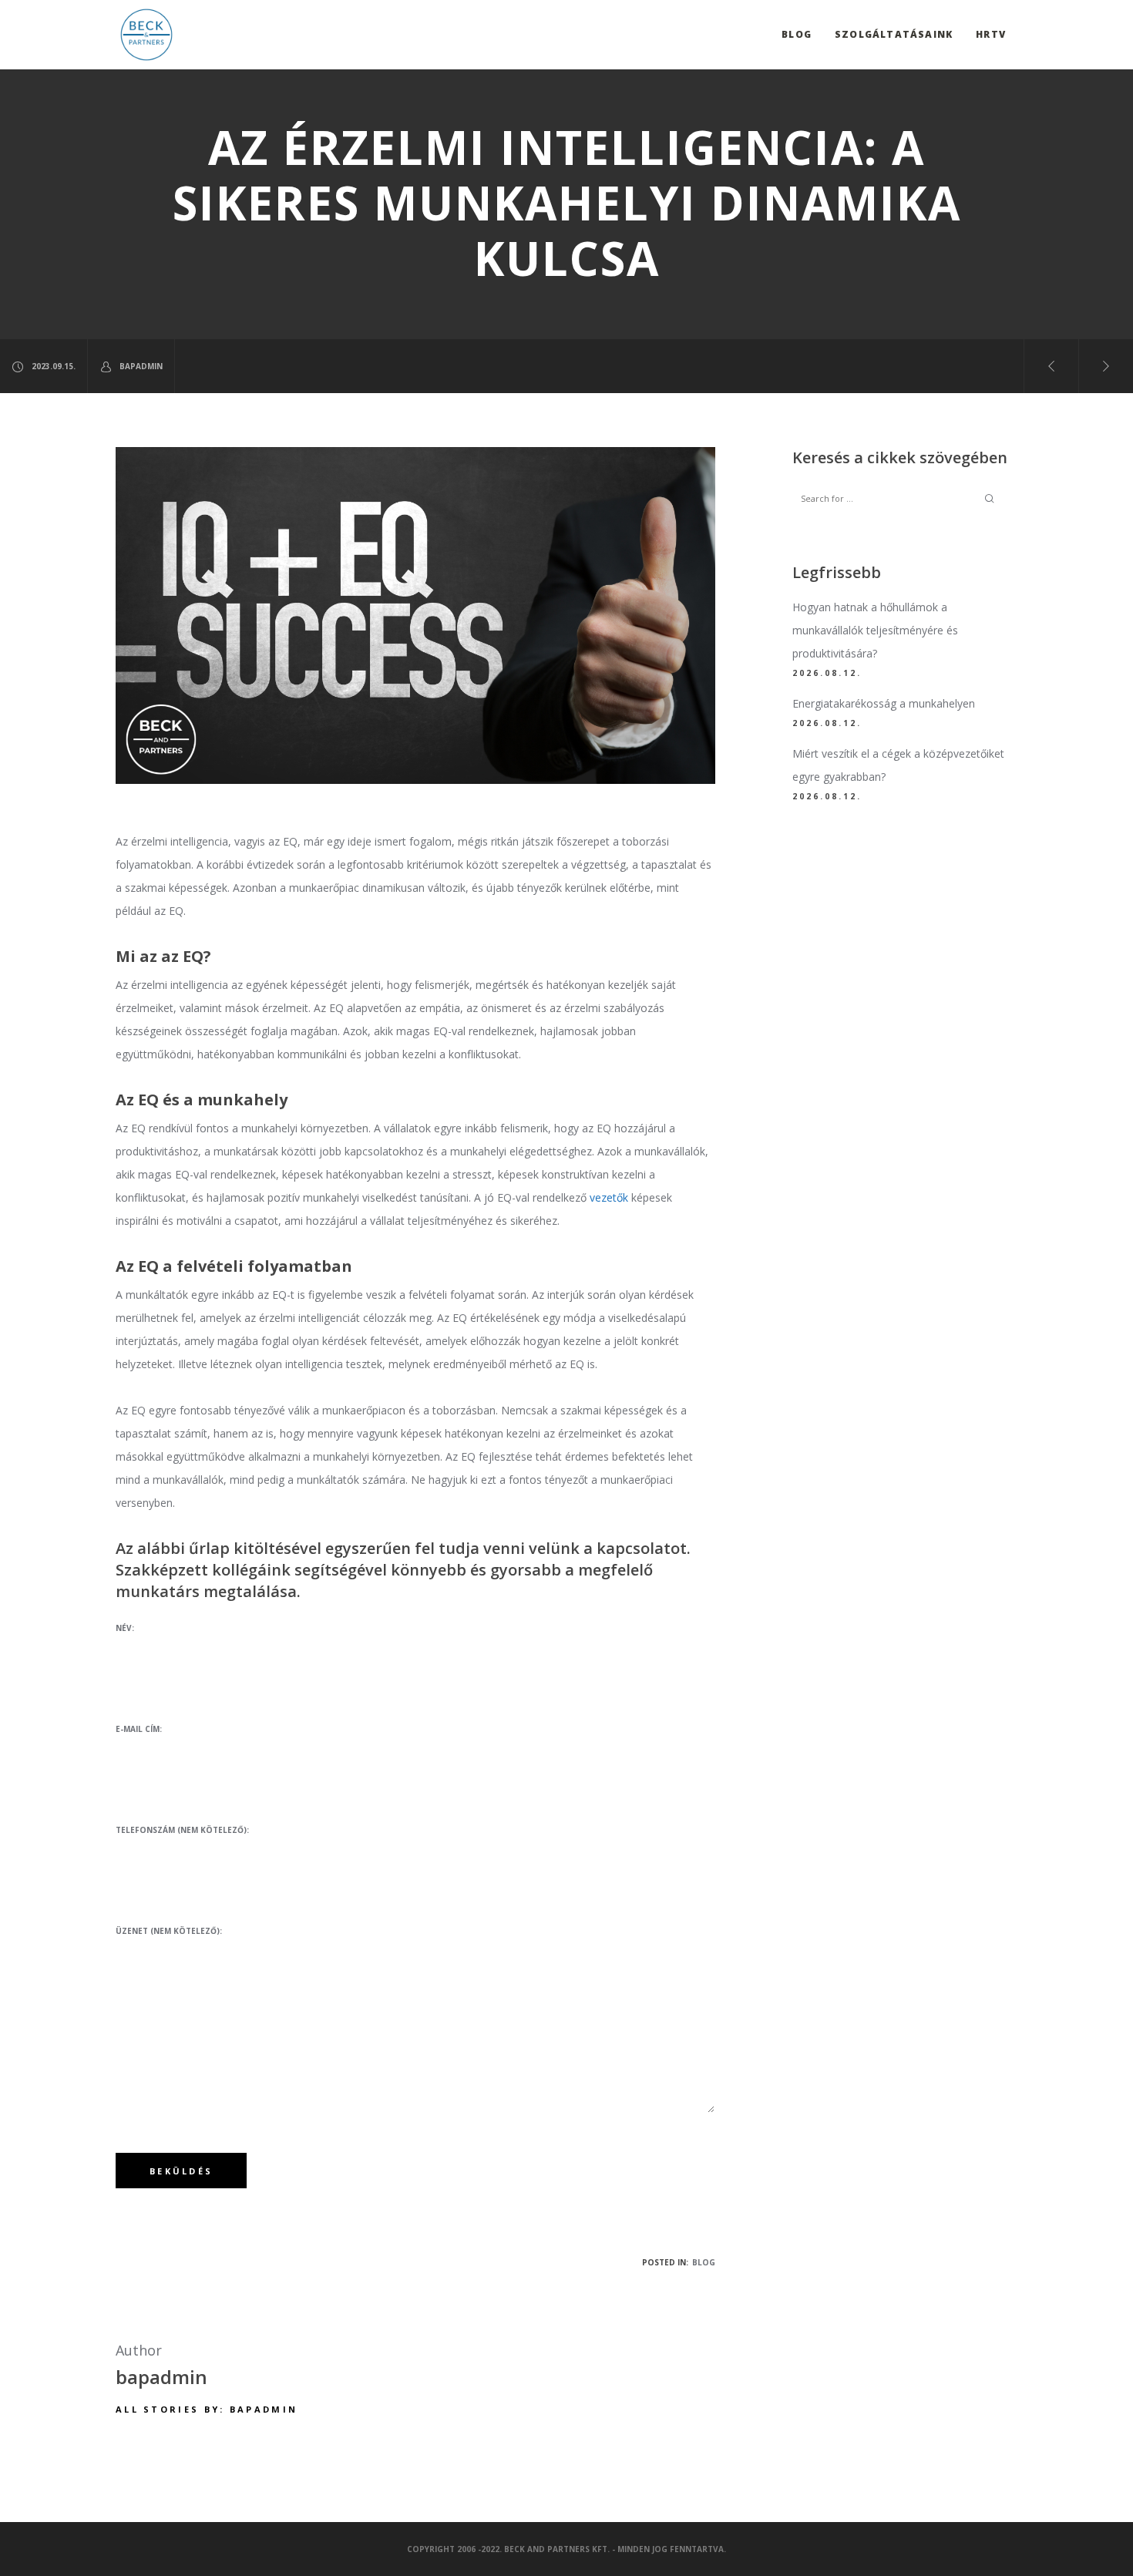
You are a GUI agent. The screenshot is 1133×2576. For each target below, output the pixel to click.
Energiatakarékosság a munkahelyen (884, 703)
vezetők (609, 1197)
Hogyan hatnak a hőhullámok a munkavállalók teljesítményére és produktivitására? (875, 630)
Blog (704, 2262)
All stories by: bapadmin (207, 2409)
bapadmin (141, 366)
